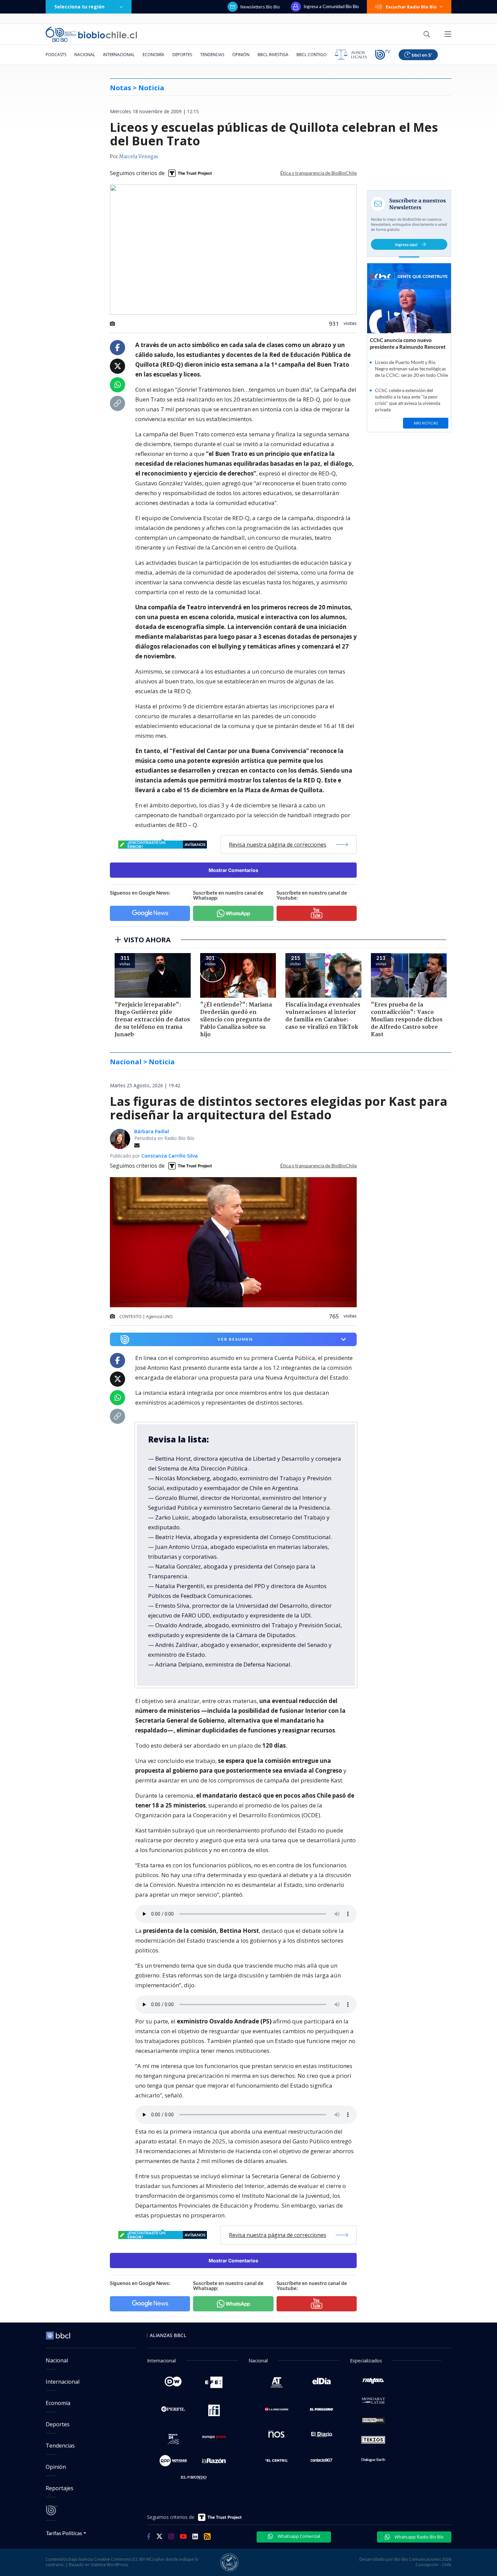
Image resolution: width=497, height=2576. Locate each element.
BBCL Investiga (273, 55)
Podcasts (56, 55)
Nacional (85, 55)
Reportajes (60, 2488)
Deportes (182, 55)
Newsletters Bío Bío (260, 7)
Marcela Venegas (139, 157)
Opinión (241, 55)
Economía (153, 55)
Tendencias (212, 55)
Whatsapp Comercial (298, 2536)
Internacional (119, 55)
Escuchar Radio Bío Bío (411, 7)
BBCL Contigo (312, 55)
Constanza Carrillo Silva (170, 1156)
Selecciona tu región (79, 7)
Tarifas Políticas (64, 2533)
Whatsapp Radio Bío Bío (419, 2537)
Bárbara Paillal (152, 1131)
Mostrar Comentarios (233, 870)
